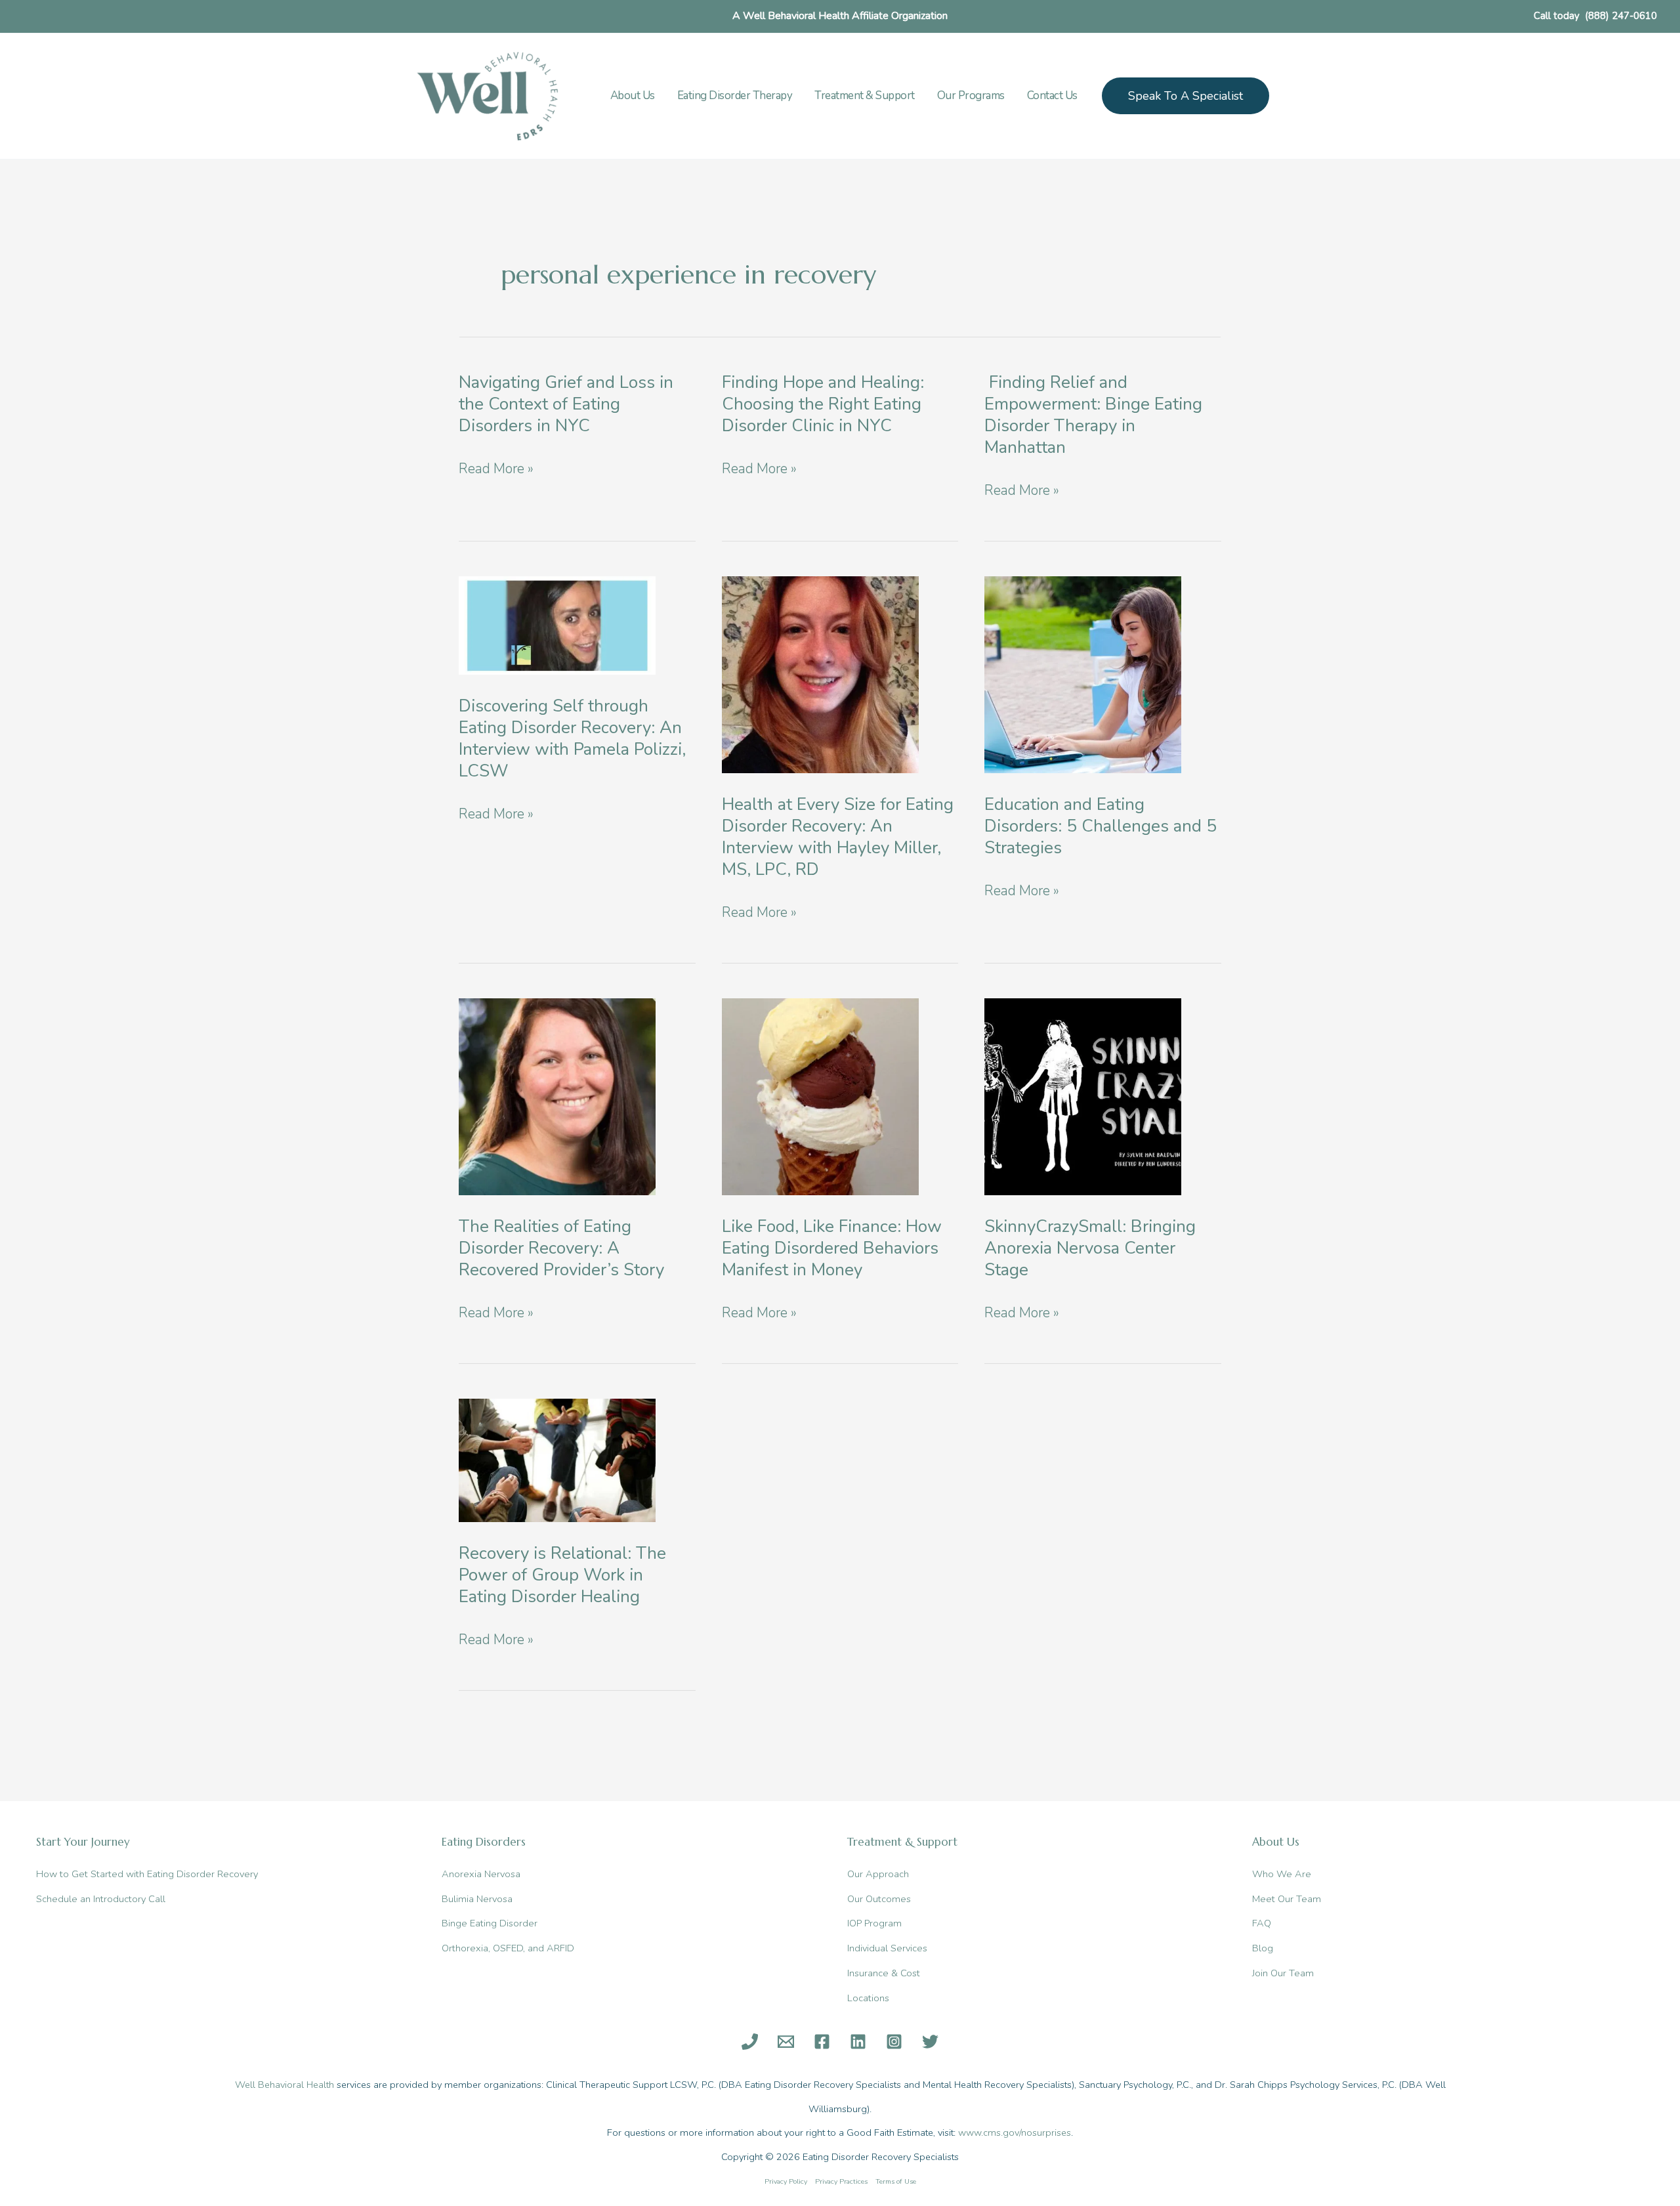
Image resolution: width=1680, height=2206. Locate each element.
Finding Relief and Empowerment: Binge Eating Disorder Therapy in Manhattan (1093, 415)
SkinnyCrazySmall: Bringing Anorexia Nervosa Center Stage (1090, 1248)
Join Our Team (1283, 1973)
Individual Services (887, 1948)
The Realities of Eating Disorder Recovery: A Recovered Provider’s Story (561, 1248)
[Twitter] (930, 2042)
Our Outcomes (879, 1899)
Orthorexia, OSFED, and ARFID (508, 1948)
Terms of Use (896, 2181)
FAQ (1262, 1923)
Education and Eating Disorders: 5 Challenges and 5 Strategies (1101, 826)
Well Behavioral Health (284, 2085)
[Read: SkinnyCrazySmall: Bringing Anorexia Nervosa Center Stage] (1083, 1095)
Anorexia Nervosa (481, 1874)
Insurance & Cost (884, 1973)
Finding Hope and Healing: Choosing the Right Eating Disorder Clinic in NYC (823, 404)
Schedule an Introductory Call (101, 1899)
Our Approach (878, 1874)
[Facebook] (822, 2042)
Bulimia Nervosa (477, 1899)
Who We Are (1282, 1874)
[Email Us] (786, 2042)
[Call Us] (750, 2042)
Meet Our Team (1287, 1899)
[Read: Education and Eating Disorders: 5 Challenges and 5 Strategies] (1083, 673)
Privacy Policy (786, 2181)
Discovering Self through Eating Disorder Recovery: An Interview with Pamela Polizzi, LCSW (572, 738)
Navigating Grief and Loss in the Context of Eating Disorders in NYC (566, 404)
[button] (1186, 96)
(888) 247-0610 (1621, 16)
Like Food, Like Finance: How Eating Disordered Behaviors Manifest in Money (832, 1248)
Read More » (496, 470)
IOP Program (874, 1923)
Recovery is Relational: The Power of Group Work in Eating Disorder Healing (562, 1575)
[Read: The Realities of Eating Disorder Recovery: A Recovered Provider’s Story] (557, 1095)
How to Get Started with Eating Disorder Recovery (147, 1874)
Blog (1263, 1948)
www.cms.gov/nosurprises (1015, 2132)
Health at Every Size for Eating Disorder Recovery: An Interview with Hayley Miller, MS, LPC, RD (838, 837)
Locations (868, 1998)
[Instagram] (894, 2042)
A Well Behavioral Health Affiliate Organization (840, 16)
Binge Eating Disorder (490, 1923)
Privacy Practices (841, 2181)
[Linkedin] (858, 2042)
